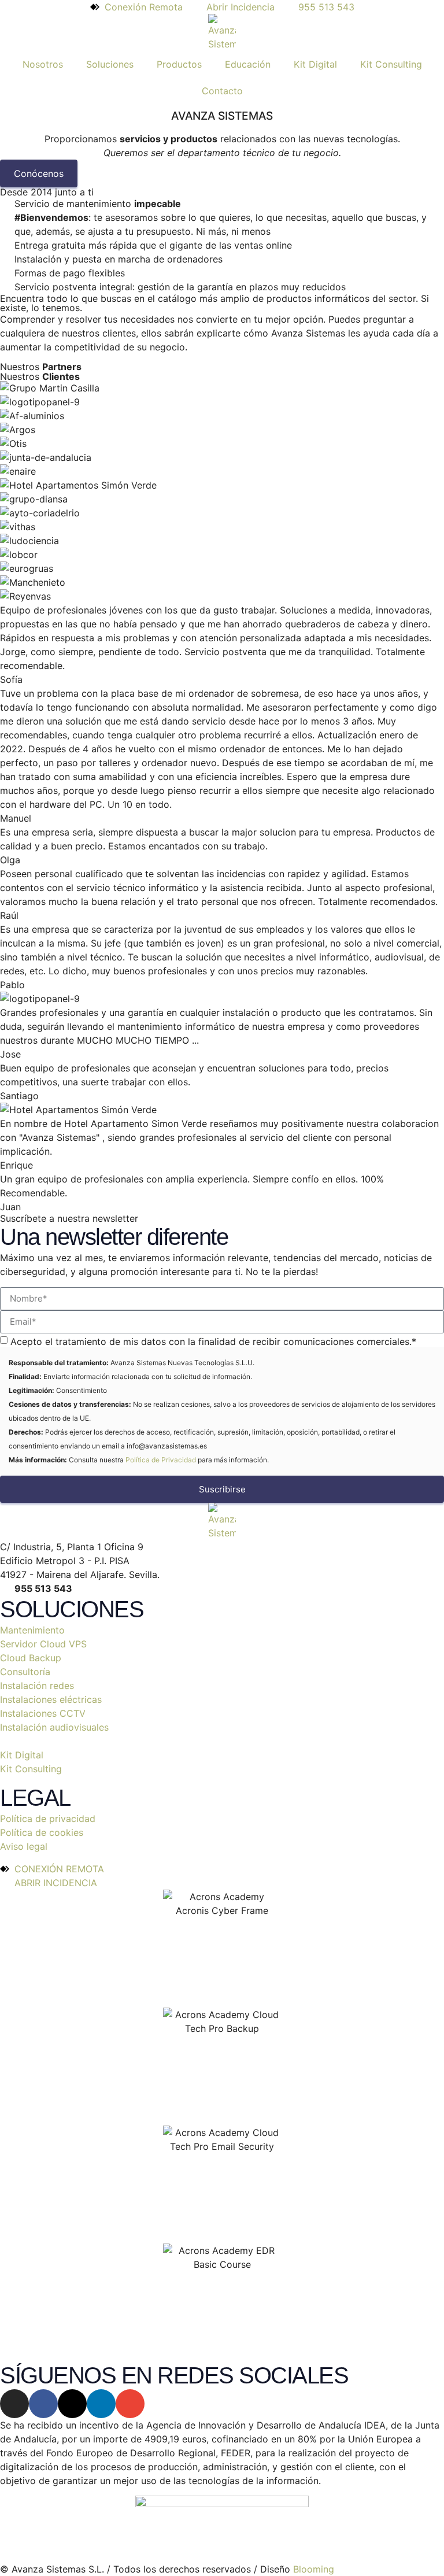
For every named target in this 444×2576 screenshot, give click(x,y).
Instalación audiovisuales (54, 1727)
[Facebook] (43, 2404)
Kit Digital (315, 64)
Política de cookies (42, 1832)
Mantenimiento (32, 1630)
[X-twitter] (72, 2404)
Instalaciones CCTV (43, 1713)
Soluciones (110, 64)
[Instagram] (14, 2404)
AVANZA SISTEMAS (222, 116)
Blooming (314, 2569)
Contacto (222, 91)
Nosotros (43, 64)
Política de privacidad (48, 1819)
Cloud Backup (31, 1658)
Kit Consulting (391, 64)
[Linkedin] (101, 2404)
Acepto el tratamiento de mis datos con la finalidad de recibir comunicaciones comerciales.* (213, 1341)
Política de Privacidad (161, 1460)
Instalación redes (37, 1686)
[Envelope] (130, 2404)
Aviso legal (24, 1846)
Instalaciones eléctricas (51, 1699)
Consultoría (25, 1672)
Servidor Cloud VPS (43, 1644)
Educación (248, 64)
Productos (179, 64)
